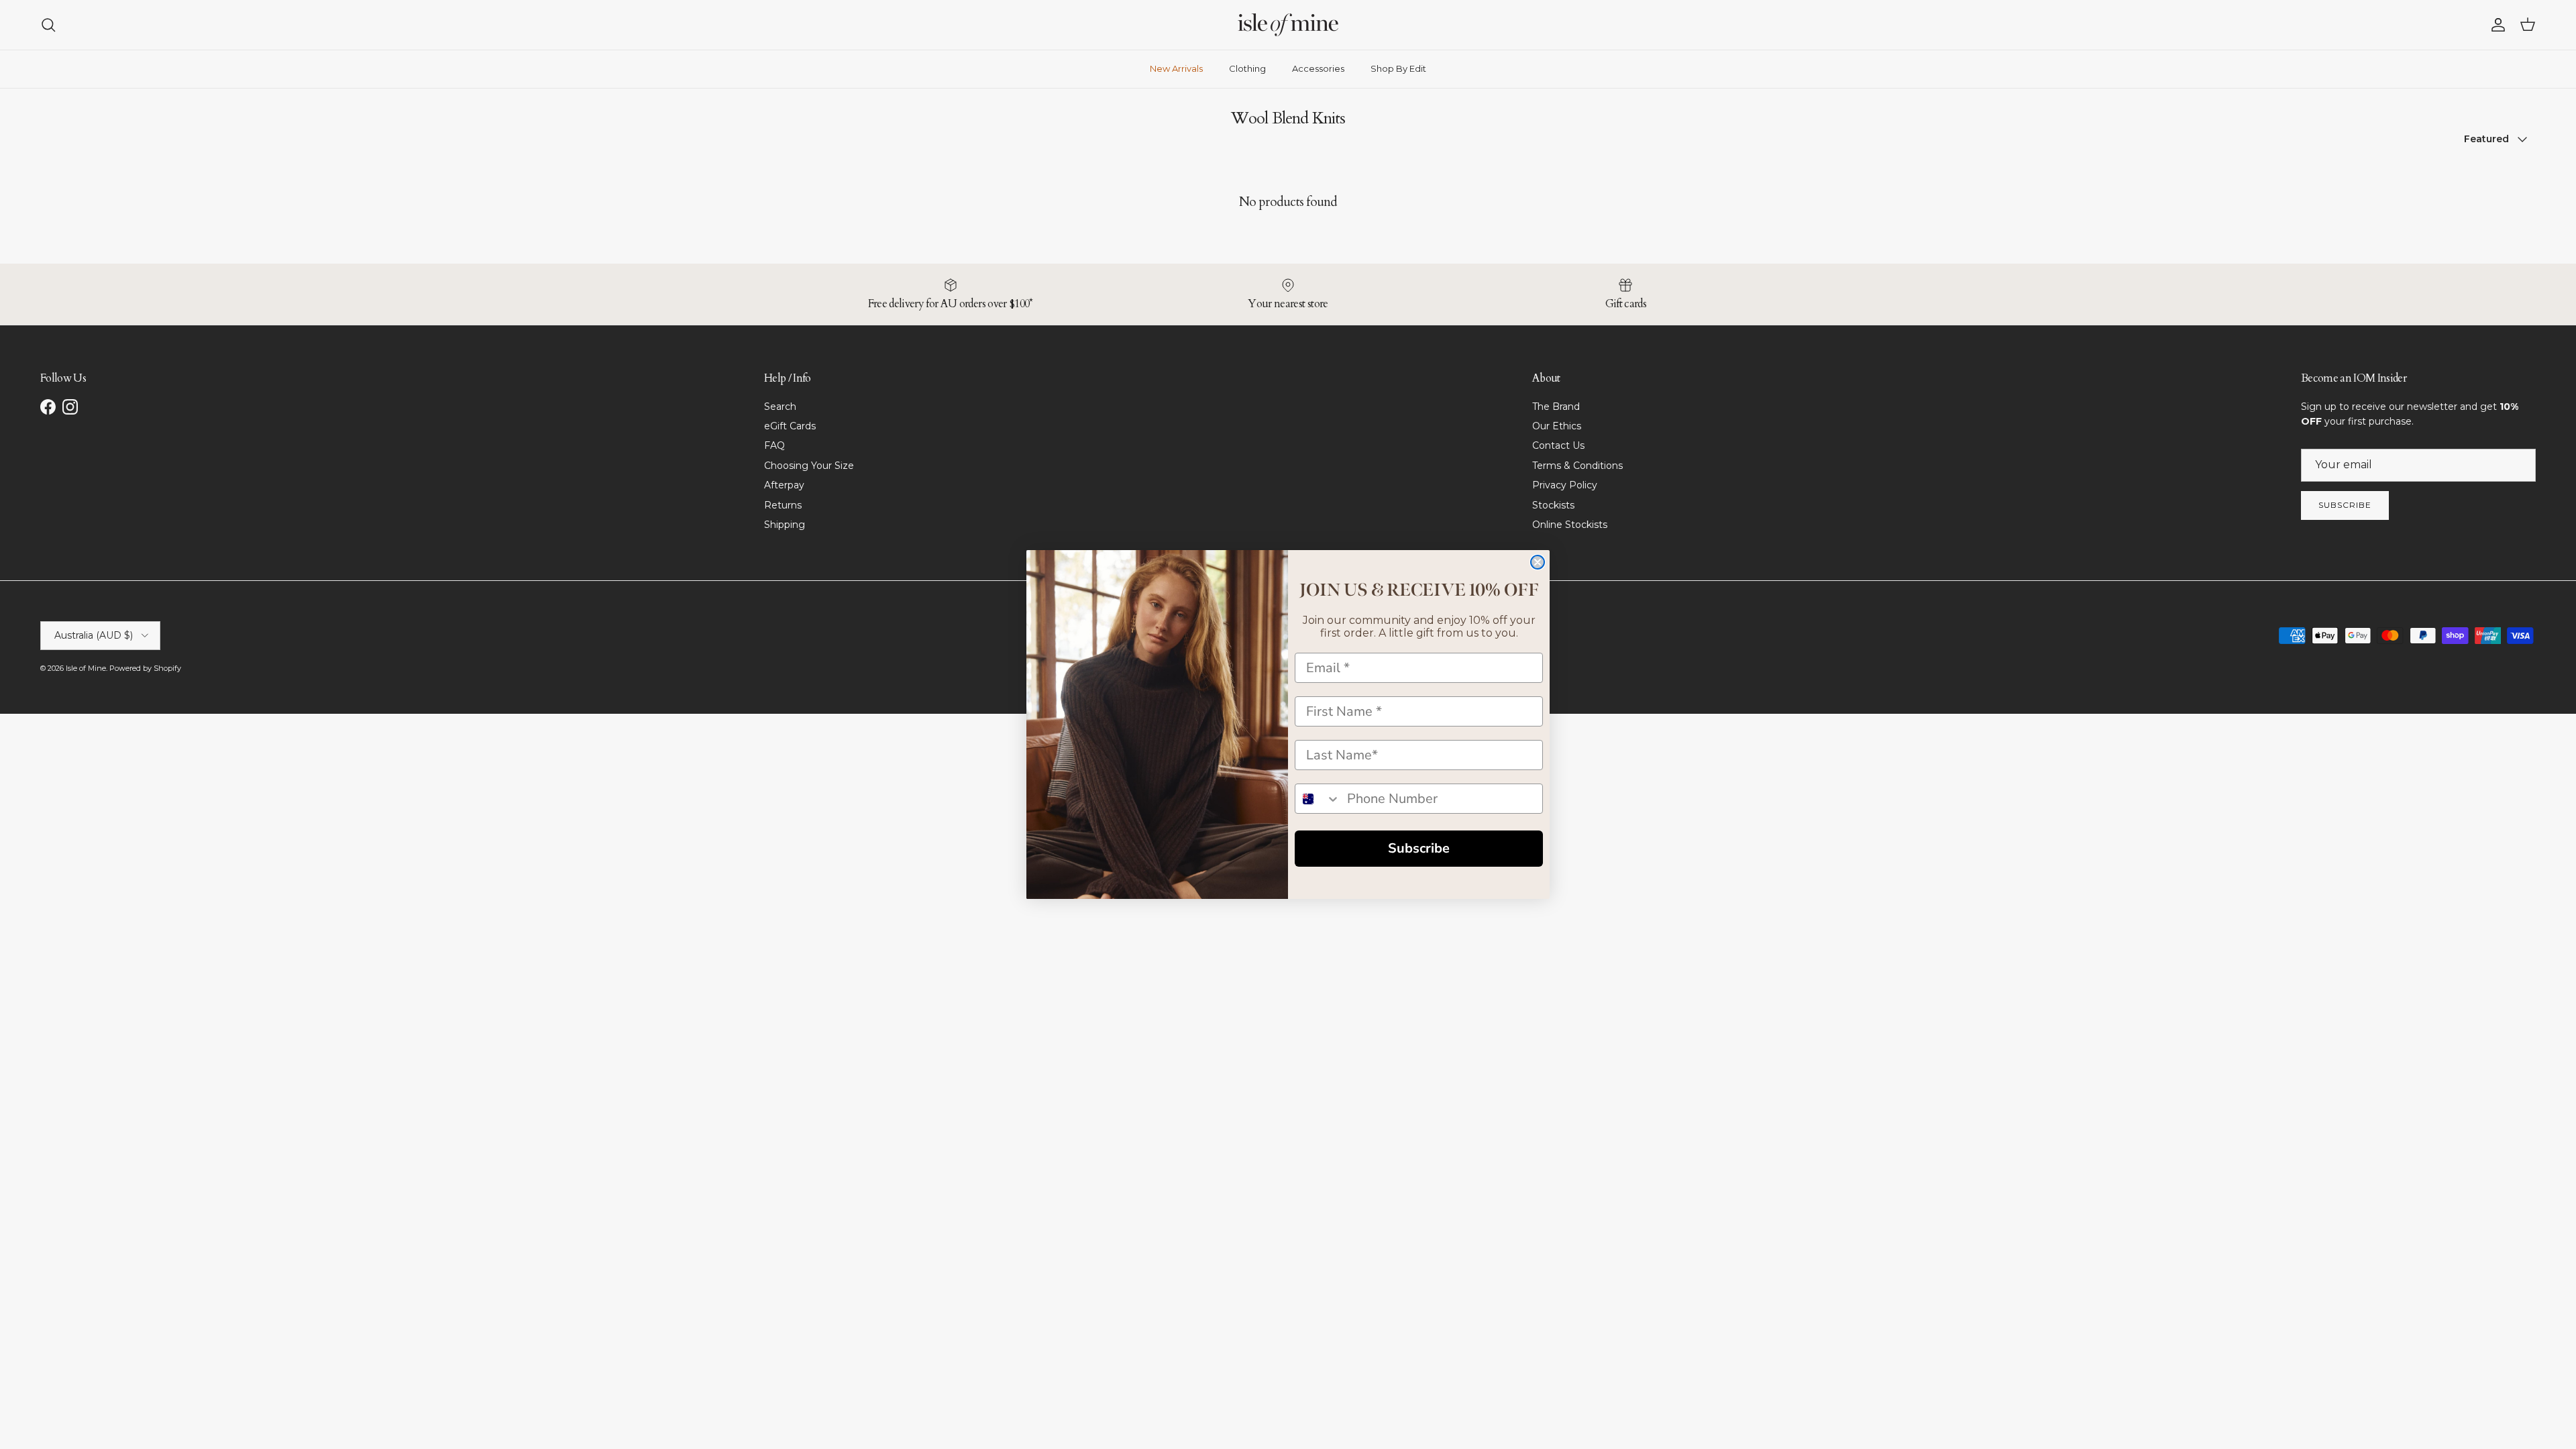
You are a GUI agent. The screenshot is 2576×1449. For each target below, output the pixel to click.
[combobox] (1318, 799)
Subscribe (1419, 848)
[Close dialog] (1538, 562)
